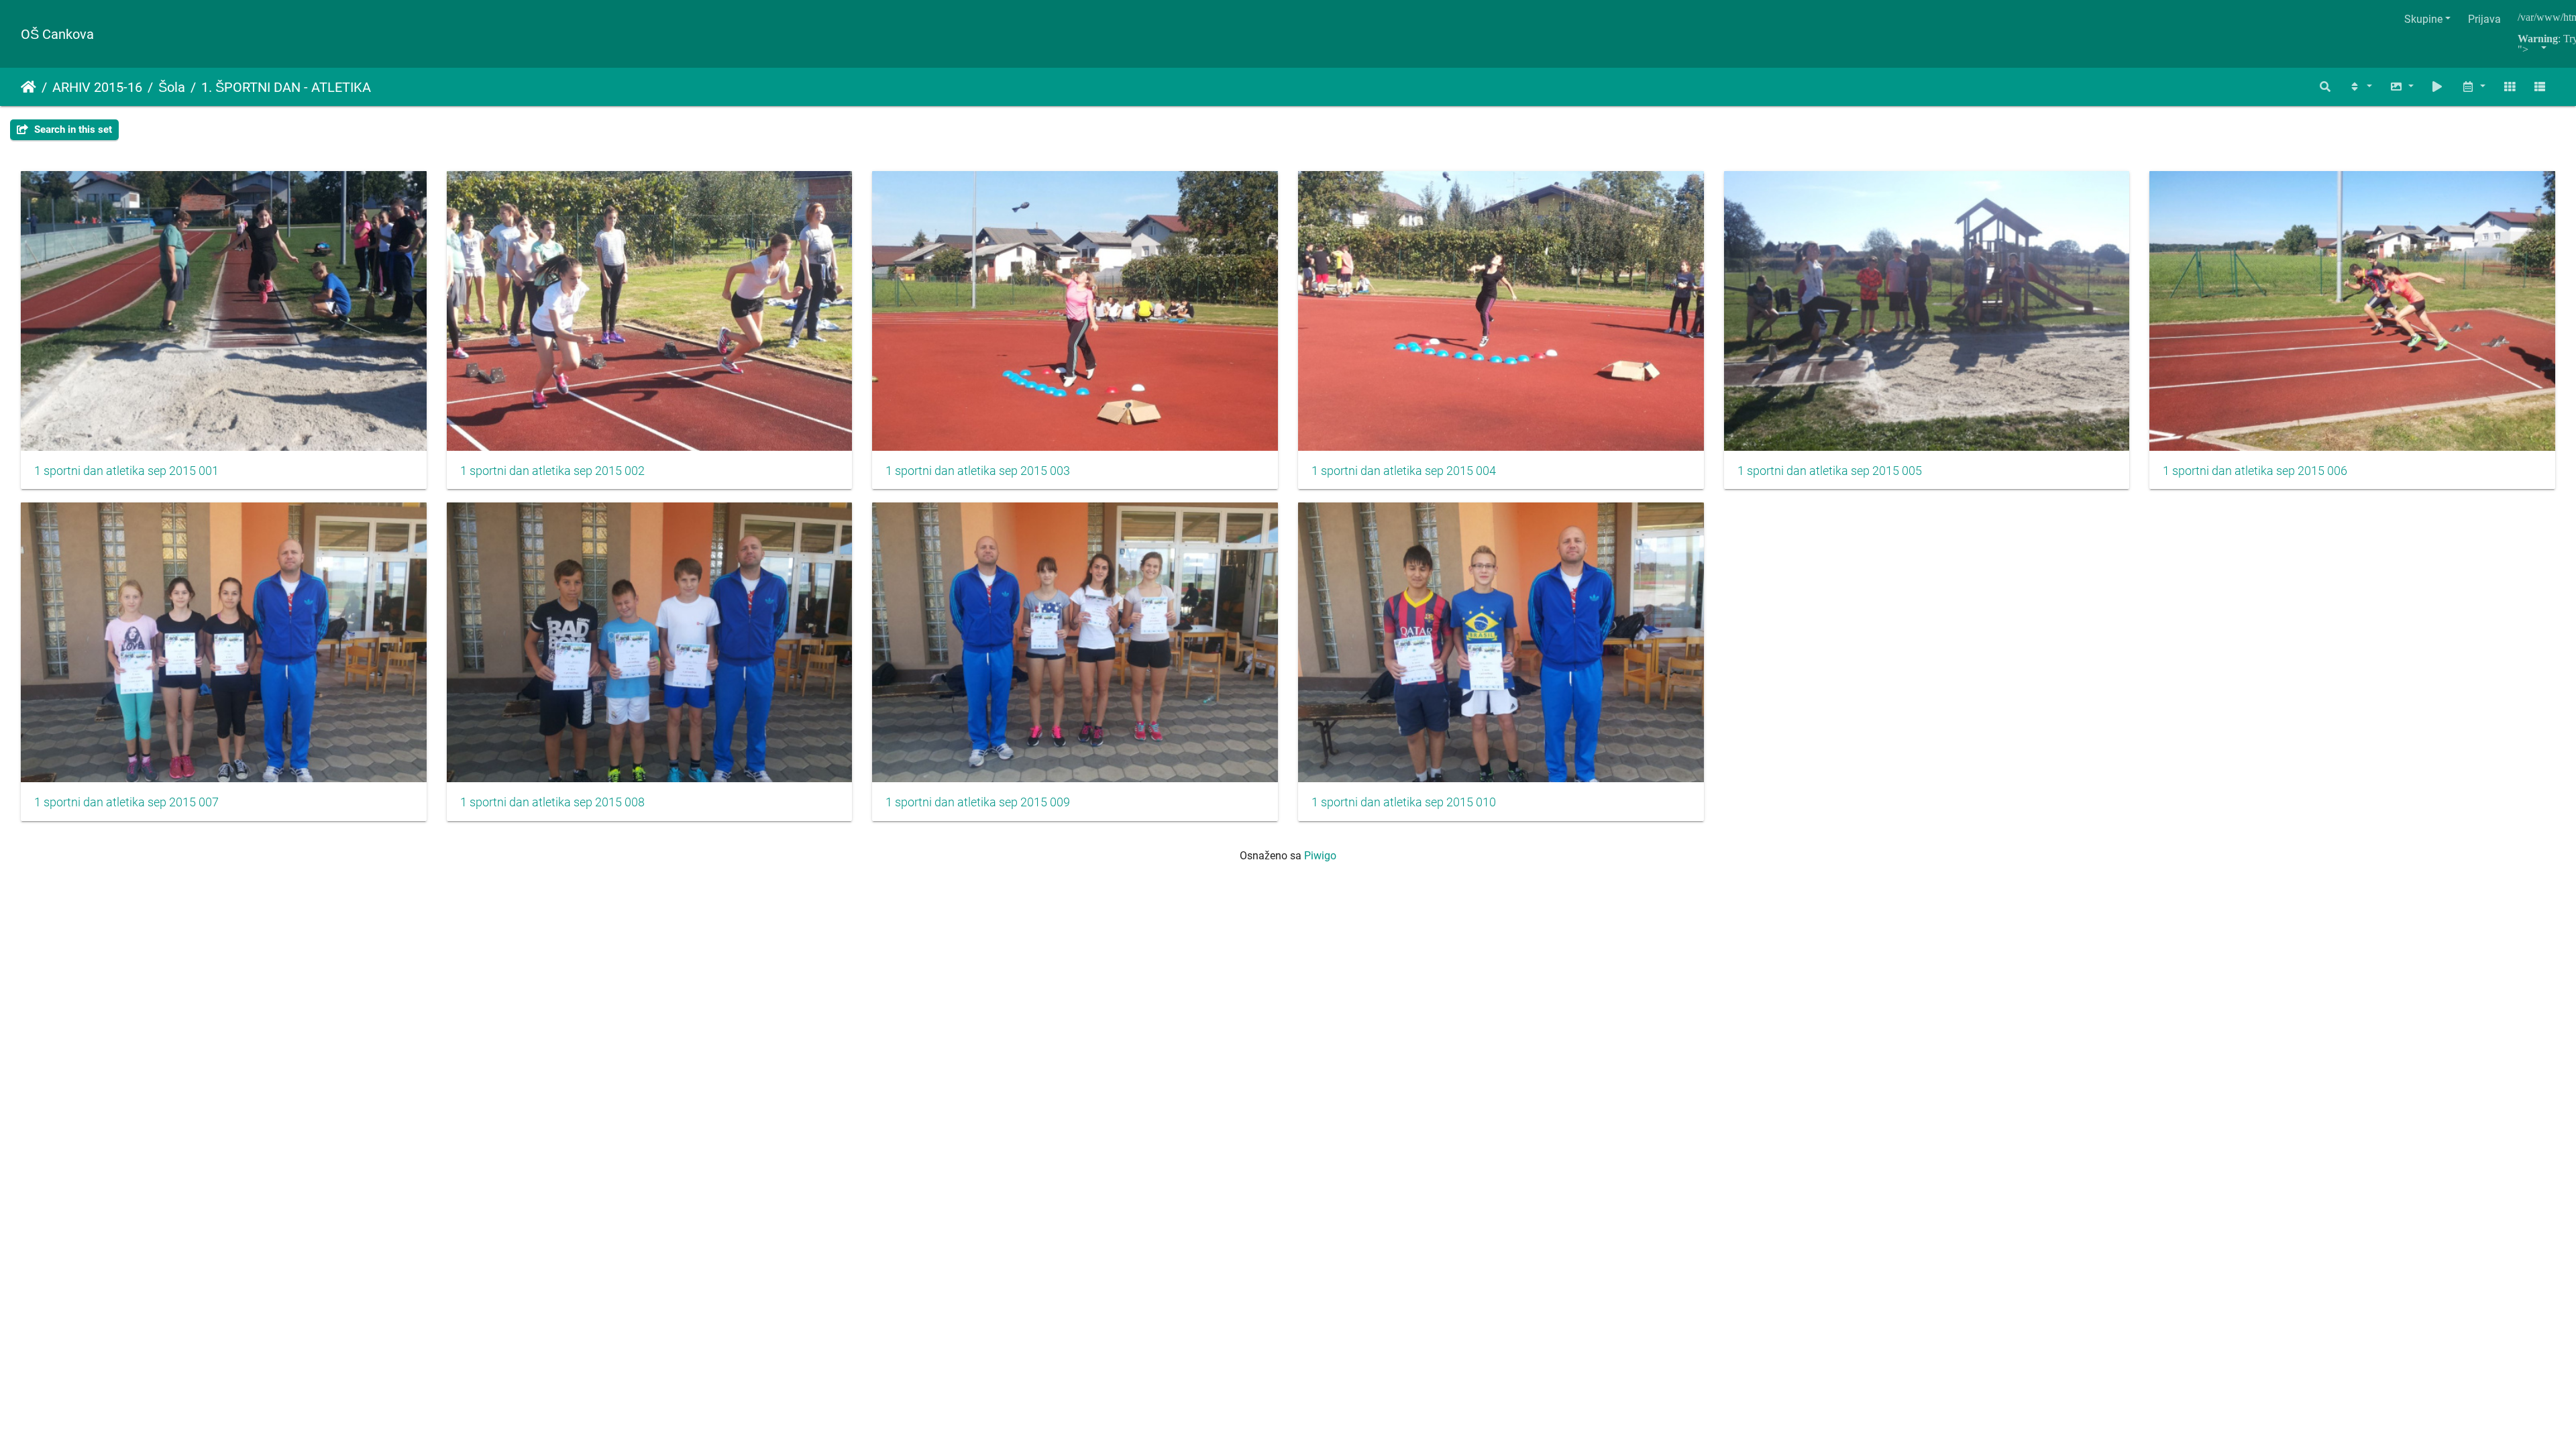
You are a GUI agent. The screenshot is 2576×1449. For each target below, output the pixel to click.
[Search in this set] (2326, 87)
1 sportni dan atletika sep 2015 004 (1404, 471)
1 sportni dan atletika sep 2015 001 (126, 471)
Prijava (2484, 19)
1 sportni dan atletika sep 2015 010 (1404, 802)
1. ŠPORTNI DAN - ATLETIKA (286, 87)
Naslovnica (29, 87)
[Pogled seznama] (2540, 87)
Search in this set (72, 129)
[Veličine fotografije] (2402, 87)
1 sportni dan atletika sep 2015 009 (978, 802)
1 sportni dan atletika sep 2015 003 (978, 471)
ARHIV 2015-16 (97, 87)
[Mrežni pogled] (2510, 87)
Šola (172, 87)
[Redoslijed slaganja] (2360, 87)
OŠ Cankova (57, 34)
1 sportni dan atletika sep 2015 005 (1830, 471)
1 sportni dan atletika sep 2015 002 (552, 471)
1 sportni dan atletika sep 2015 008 (552, 802)
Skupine (2423, 19)
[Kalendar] (2473, 87)
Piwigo (1320, 856)
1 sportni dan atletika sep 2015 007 (126, 802)
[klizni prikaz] (2438, 87)
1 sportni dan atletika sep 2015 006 (2255, 471)
